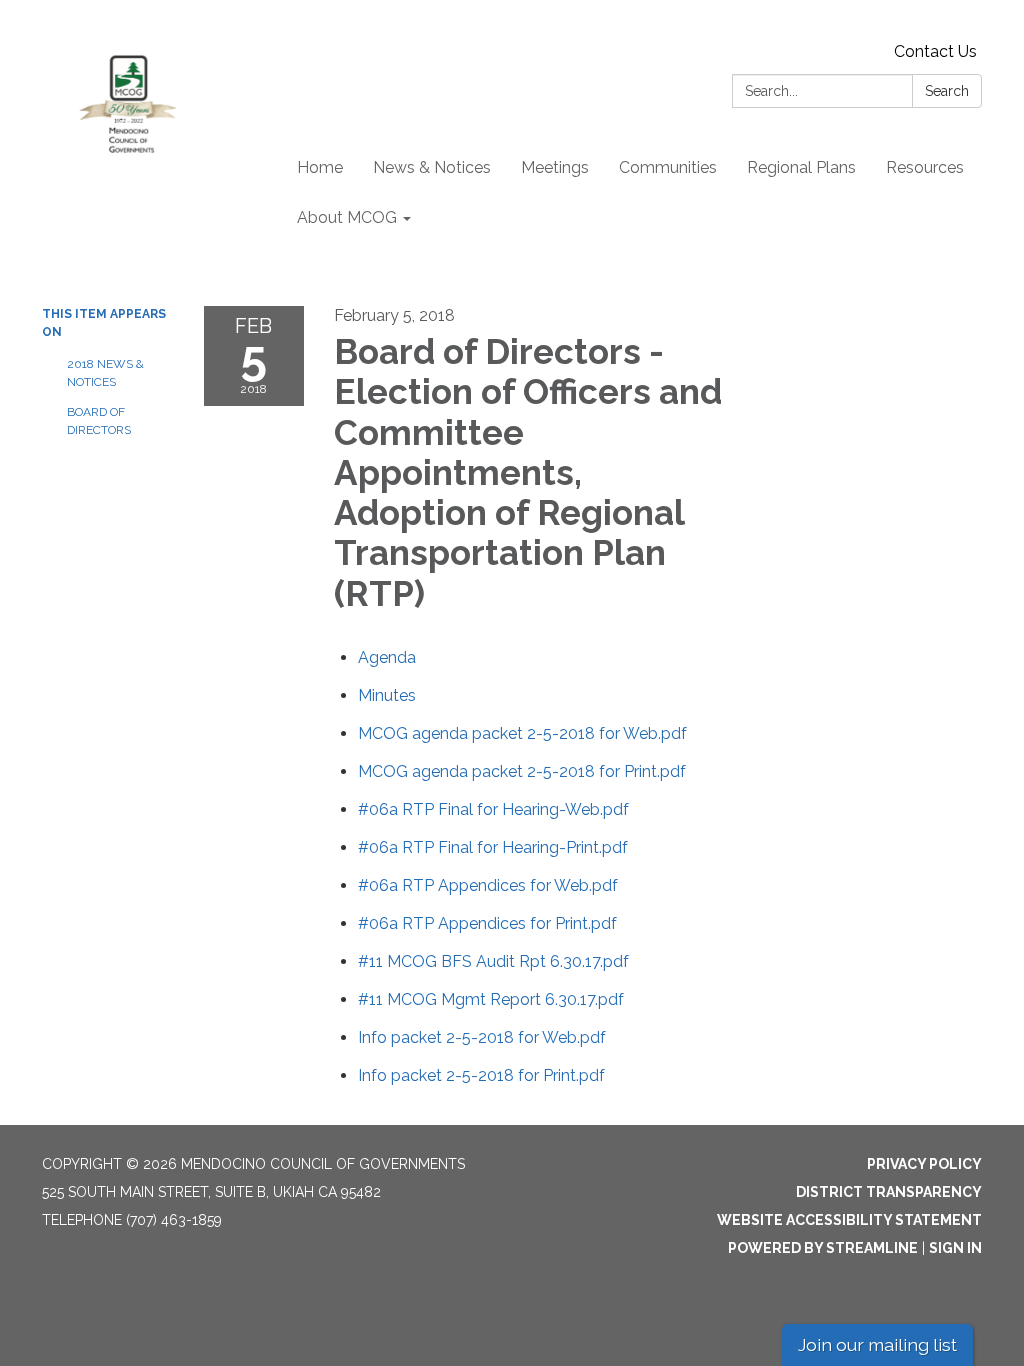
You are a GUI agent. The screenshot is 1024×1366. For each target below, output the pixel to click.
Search (947, 91)
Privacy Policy (924, 1164)
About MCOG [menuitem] (347, 217)
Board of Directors (99, 421)
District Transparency (889, 1192)
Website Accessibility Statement (849, 1220)
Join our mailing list (877, 1344)
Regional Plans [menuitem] (801, 167)
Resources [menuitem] (925, 167)
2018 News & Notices (105, 373)
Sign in (955, 1248)
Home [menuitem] (320, 167)
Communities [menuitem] (668, 167)
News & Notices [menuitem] (432, 167)
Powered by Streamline (823, 1248)
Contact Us (935, 51)
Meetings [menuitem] (555, 167)
